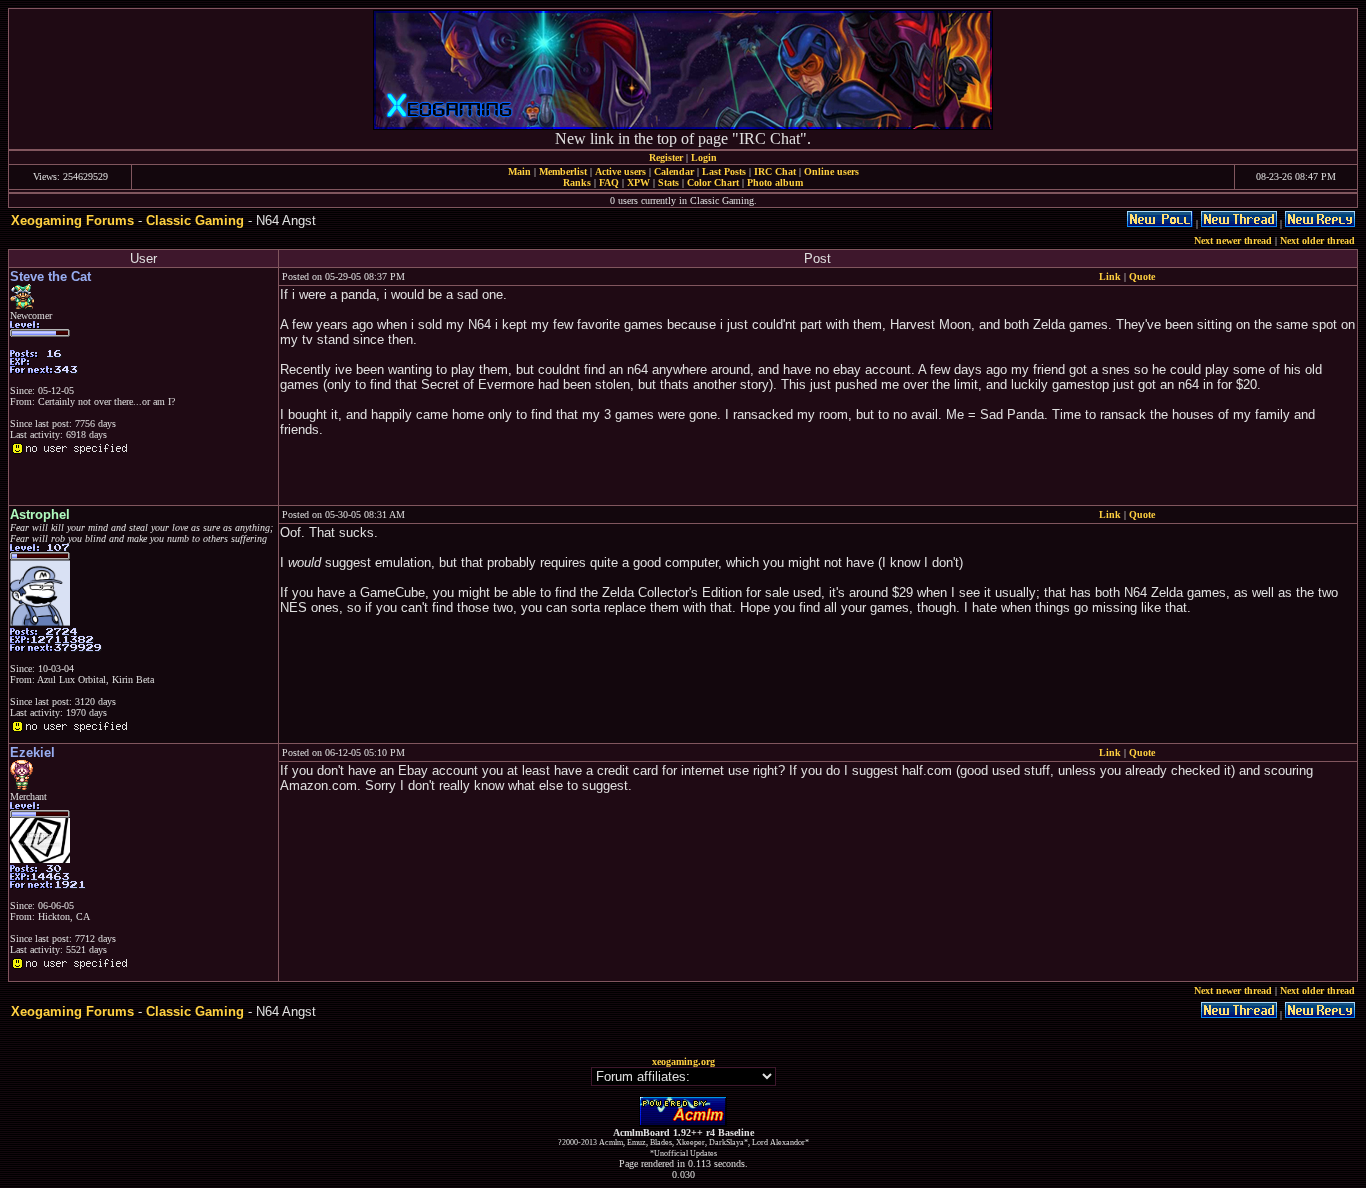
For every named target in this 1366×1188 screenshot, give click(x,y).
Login (704, 157)
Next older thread (1317, 240)
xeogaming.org (683, 1061)
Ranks (577, 182)
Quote (1142, 276)
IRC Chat (775, 171)
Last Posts (724, 171)
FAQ (609, 182)
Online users (831, 171)
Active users (620, 171)
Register (666, 157)
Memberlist (563, 171)
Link (1110, 276)
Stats (668, 182)
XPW (638, 182)
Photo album (775, 182)
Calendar (674, 171)
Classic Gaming (195, 220)
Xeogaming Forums (72, 220)
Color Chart (713, 182)
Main (519, 171)
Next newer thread (1233, 240)
